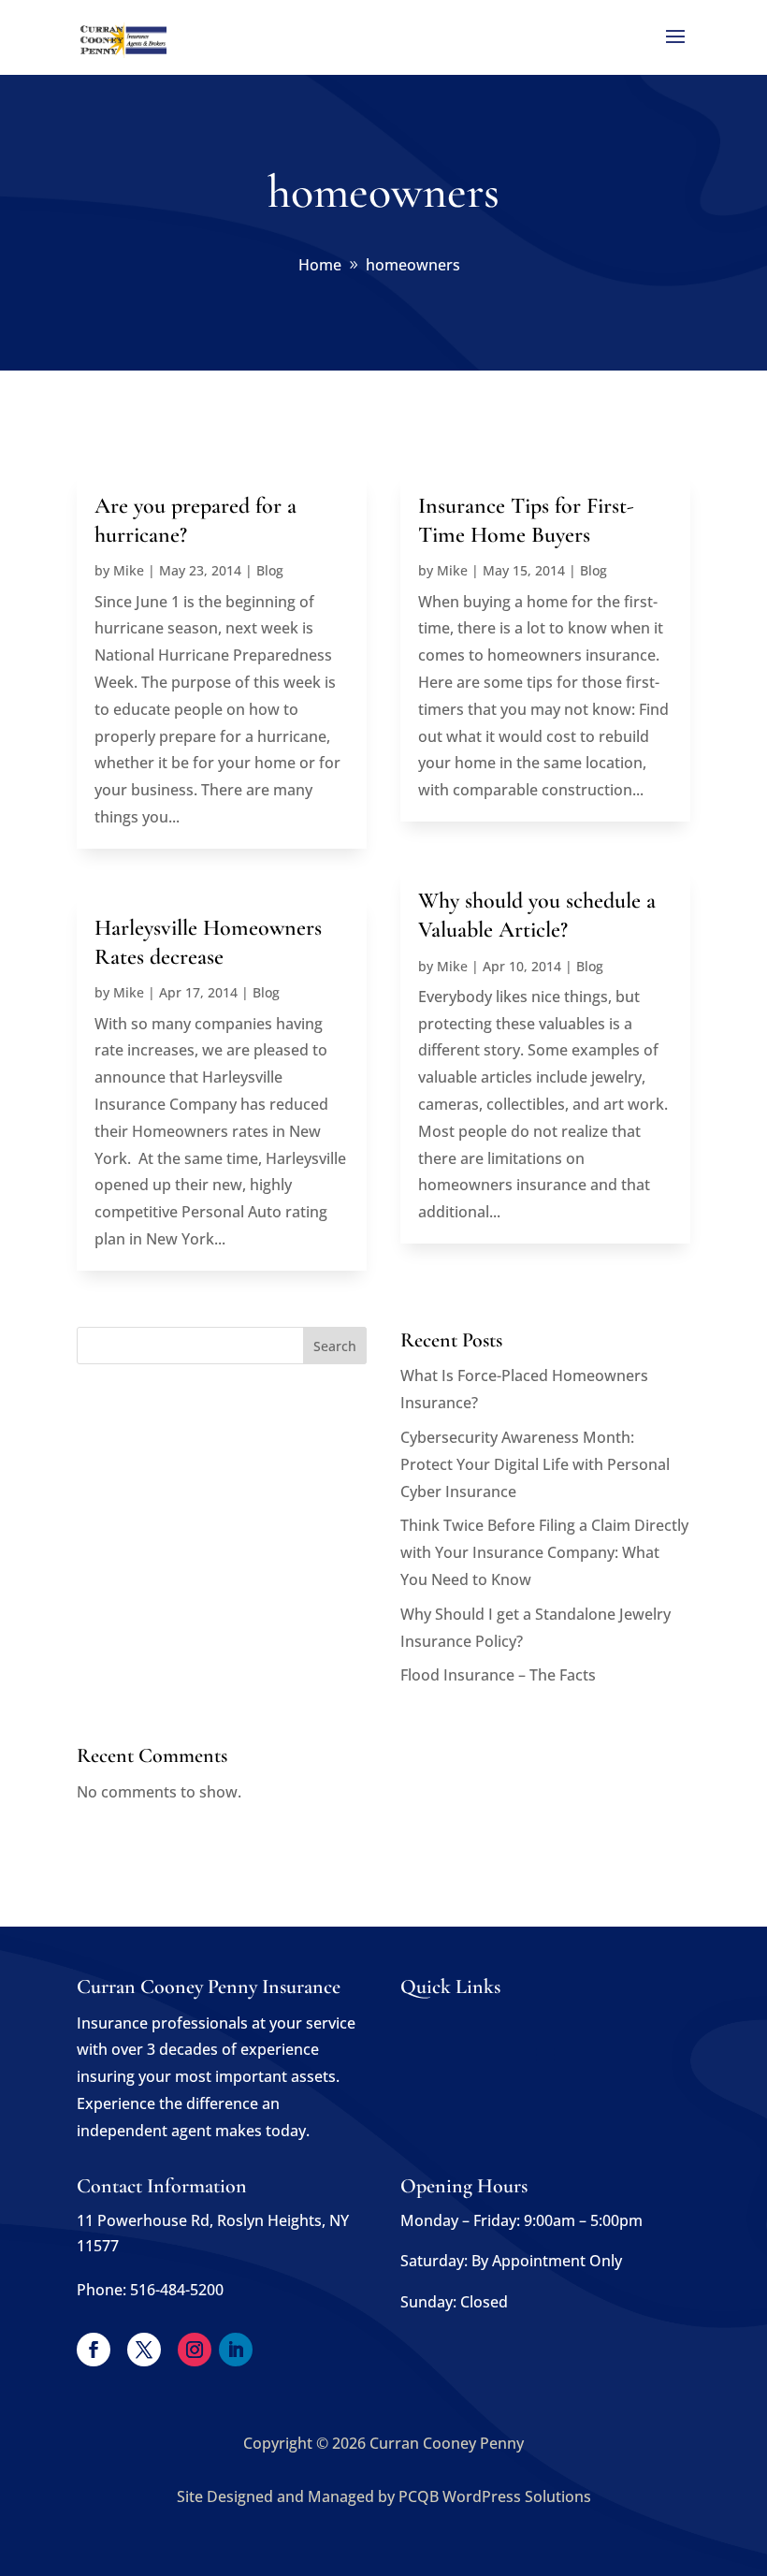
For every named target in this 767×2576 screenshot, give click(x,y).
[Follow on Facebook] (94, 2350)
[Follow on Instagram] (195, 2350)
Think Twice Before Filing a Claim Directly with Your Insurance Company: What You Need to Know (544, 1552)
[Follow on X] (144, 2350)
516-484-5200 (177, 2290)
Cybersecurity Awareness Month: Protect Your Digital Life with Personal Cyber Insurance (535, 1464)
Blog (270, 570)
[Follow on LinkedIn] (236, 2350)
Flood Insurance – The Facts (498, 1675)
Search (335, 1346)
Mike (129, 570)
